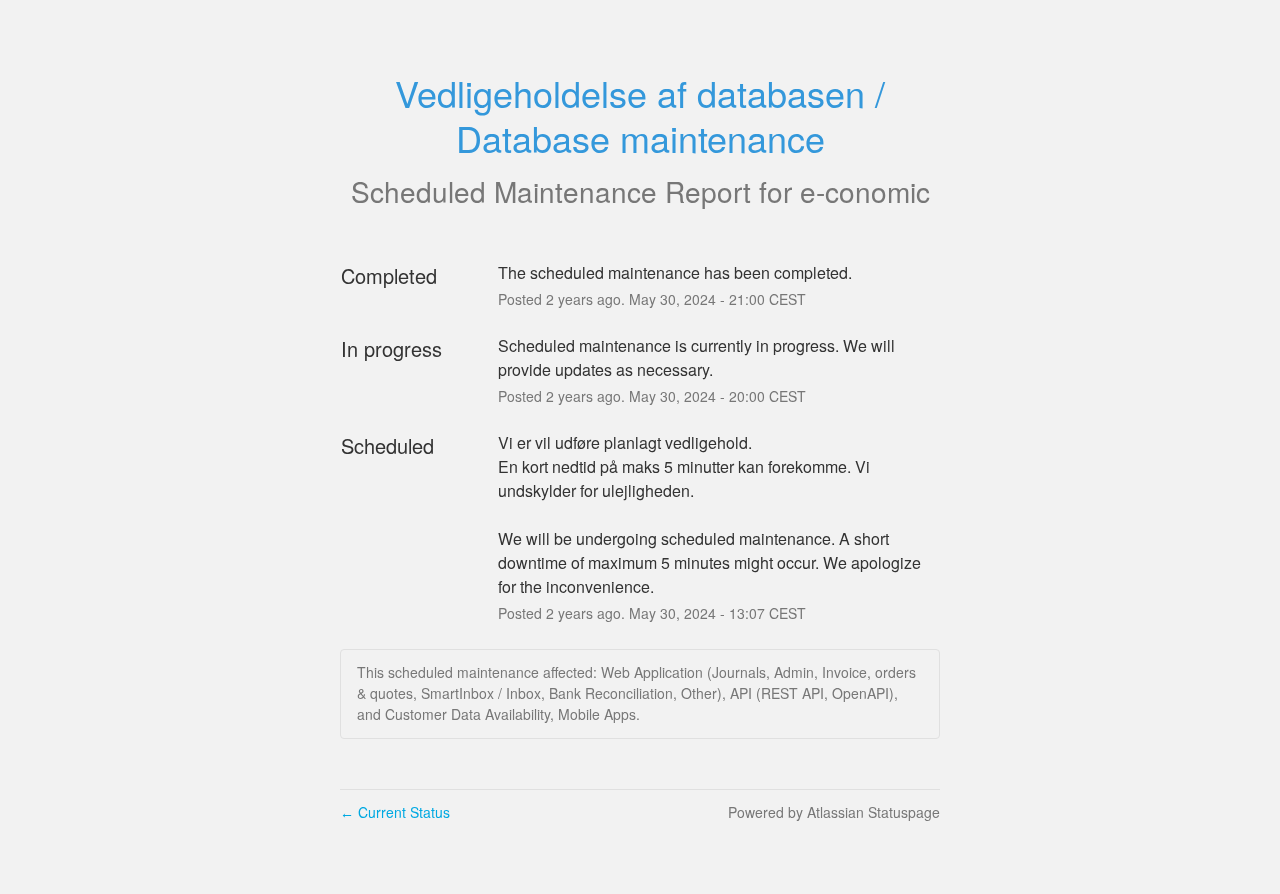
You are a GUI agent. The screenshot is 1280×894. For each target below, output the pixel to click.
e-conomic (865, 191)
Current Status (395, 812)
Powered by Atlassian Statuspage (834, 812)
